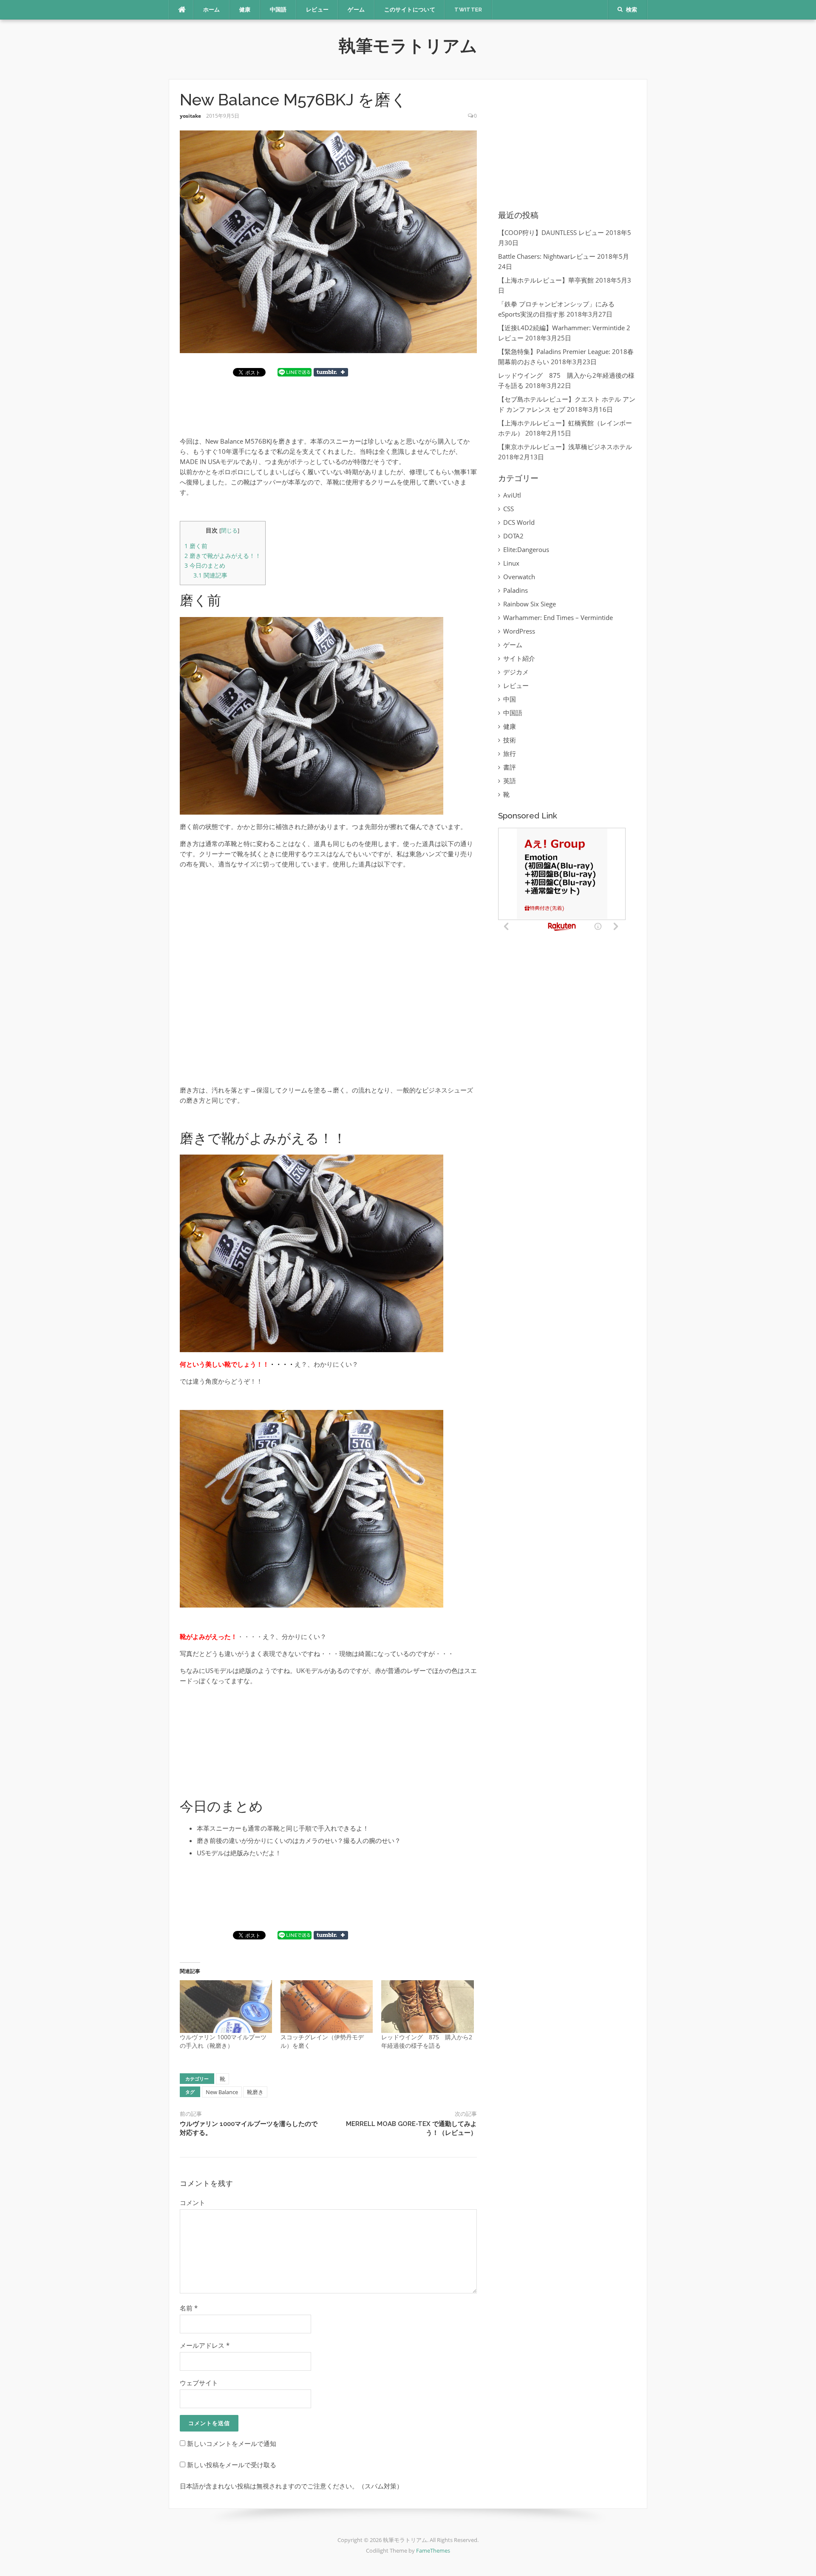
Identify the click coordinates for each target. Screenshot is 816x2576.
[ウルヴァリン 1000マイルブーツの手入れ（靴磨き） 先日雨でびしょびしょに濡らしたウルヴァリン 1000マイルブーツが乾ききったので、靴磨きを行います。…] (226, 2007)
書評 (510, 767)
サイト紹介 (519, 658)
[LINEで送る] (295, 372)
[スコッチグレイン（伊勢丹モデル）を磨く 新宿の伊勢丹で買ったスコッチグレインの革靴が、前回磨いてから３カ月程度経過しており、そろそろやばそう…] (327, 2007)
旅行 (510, 753)
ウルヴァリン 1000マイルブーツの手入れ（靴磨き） (223, 2041)
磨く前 (196, 546)
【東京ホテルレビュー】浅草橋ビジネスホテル (565, 447)
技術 (510, 740)
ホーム (212, 10)
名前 (189, 2308)
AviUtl (512, 495)
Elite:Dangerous (526, 549)
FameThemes (433, 2551)
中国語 (278, 10)
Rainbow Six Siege (530, 604)
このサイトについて (410, 10)
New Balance (222, 2092)
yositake (190, 116)
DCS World (519, 522)
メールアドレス (205, 2345)
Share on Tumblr (331, 372)
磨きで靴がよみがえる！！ (223, 556)
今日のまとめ (205, 565)
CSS (509, 509)
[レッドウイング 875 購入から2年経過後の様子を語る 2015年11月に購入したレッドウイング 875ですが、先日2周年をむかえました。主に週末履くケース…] (427, 2007)
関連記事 (210, 575)
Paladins (516, 590)
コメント (193, 2202)
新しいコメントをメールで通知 (232, 2443)
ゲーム (356, 10)
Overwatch (519, 577)
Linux (511, 563)
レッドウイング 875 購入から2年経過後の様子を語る (427, 2041)
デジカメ (516, 672)
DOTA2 (513, 536)
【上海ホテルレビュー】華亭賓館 (546, 280)
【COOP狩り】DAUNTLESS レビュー (551, 232)
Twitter (468, 10)
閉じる (229, 530)
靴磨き (255, 2092)
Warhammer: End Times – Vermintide (558, 617)
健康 (245, 10)
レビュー (317, 10)
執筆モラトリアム (408, 46)
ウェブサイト (199, 2383)
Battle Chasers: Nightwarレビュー (547, 256)
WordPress (519, 631)
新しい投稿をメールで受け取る (232, 2465)
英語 (510, 781)
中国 (510, 699)
